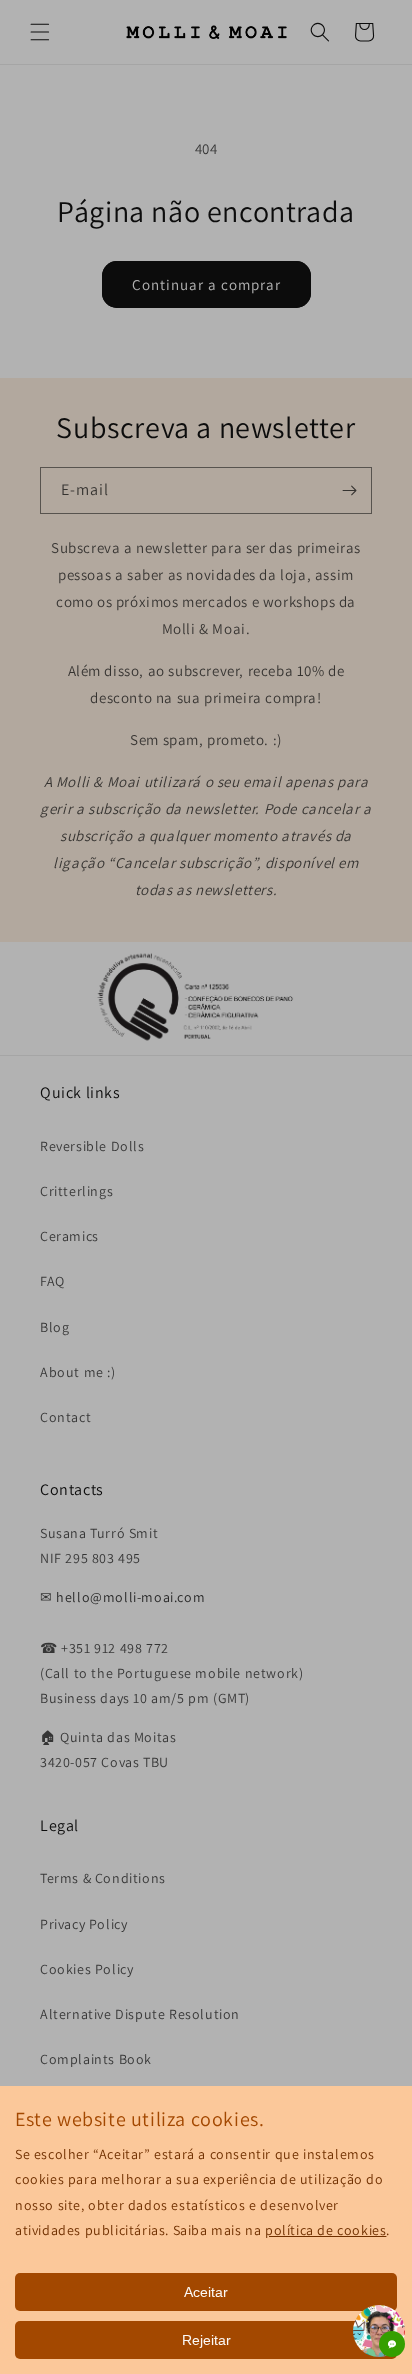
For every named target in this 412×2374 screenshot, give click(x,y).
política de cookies (325, 2230)
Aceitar (206, 2292)
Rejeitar (206, 2340)
